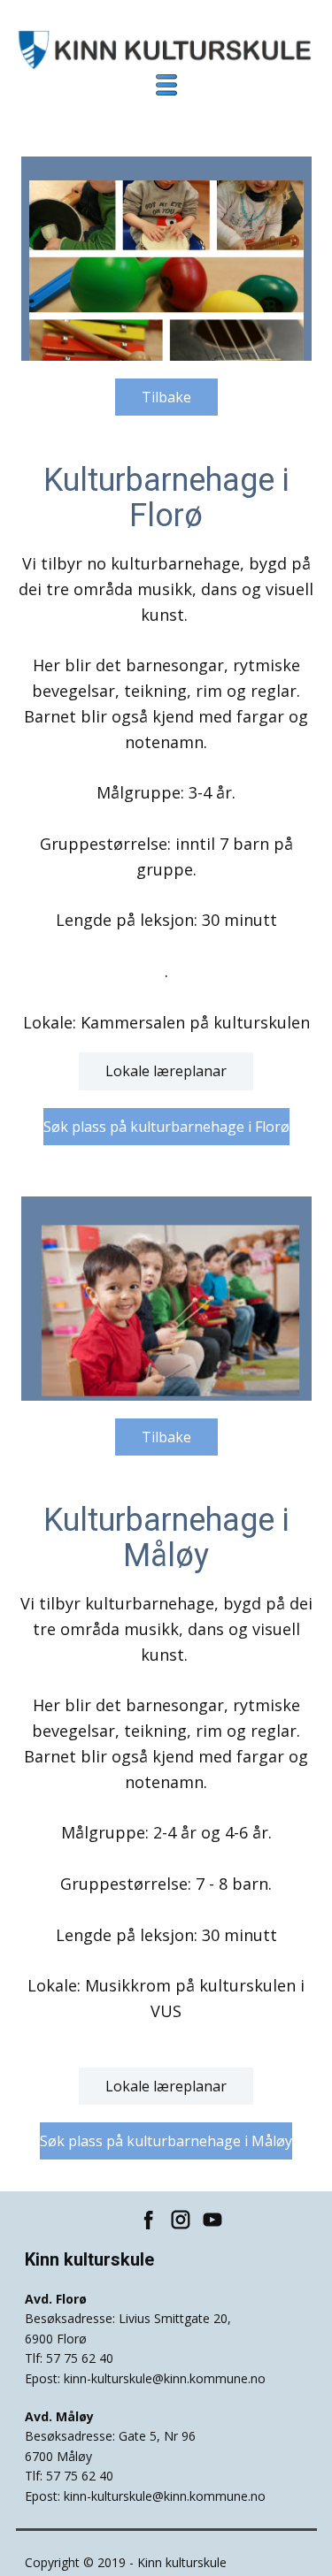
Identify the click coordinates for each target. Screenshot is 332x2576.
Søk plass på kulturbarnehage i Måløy (166, 2141)
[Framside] (167, 50)
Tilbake (166, 397)
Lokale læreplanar (166, 1071)
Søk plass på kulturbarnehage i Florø (166, 1127)
